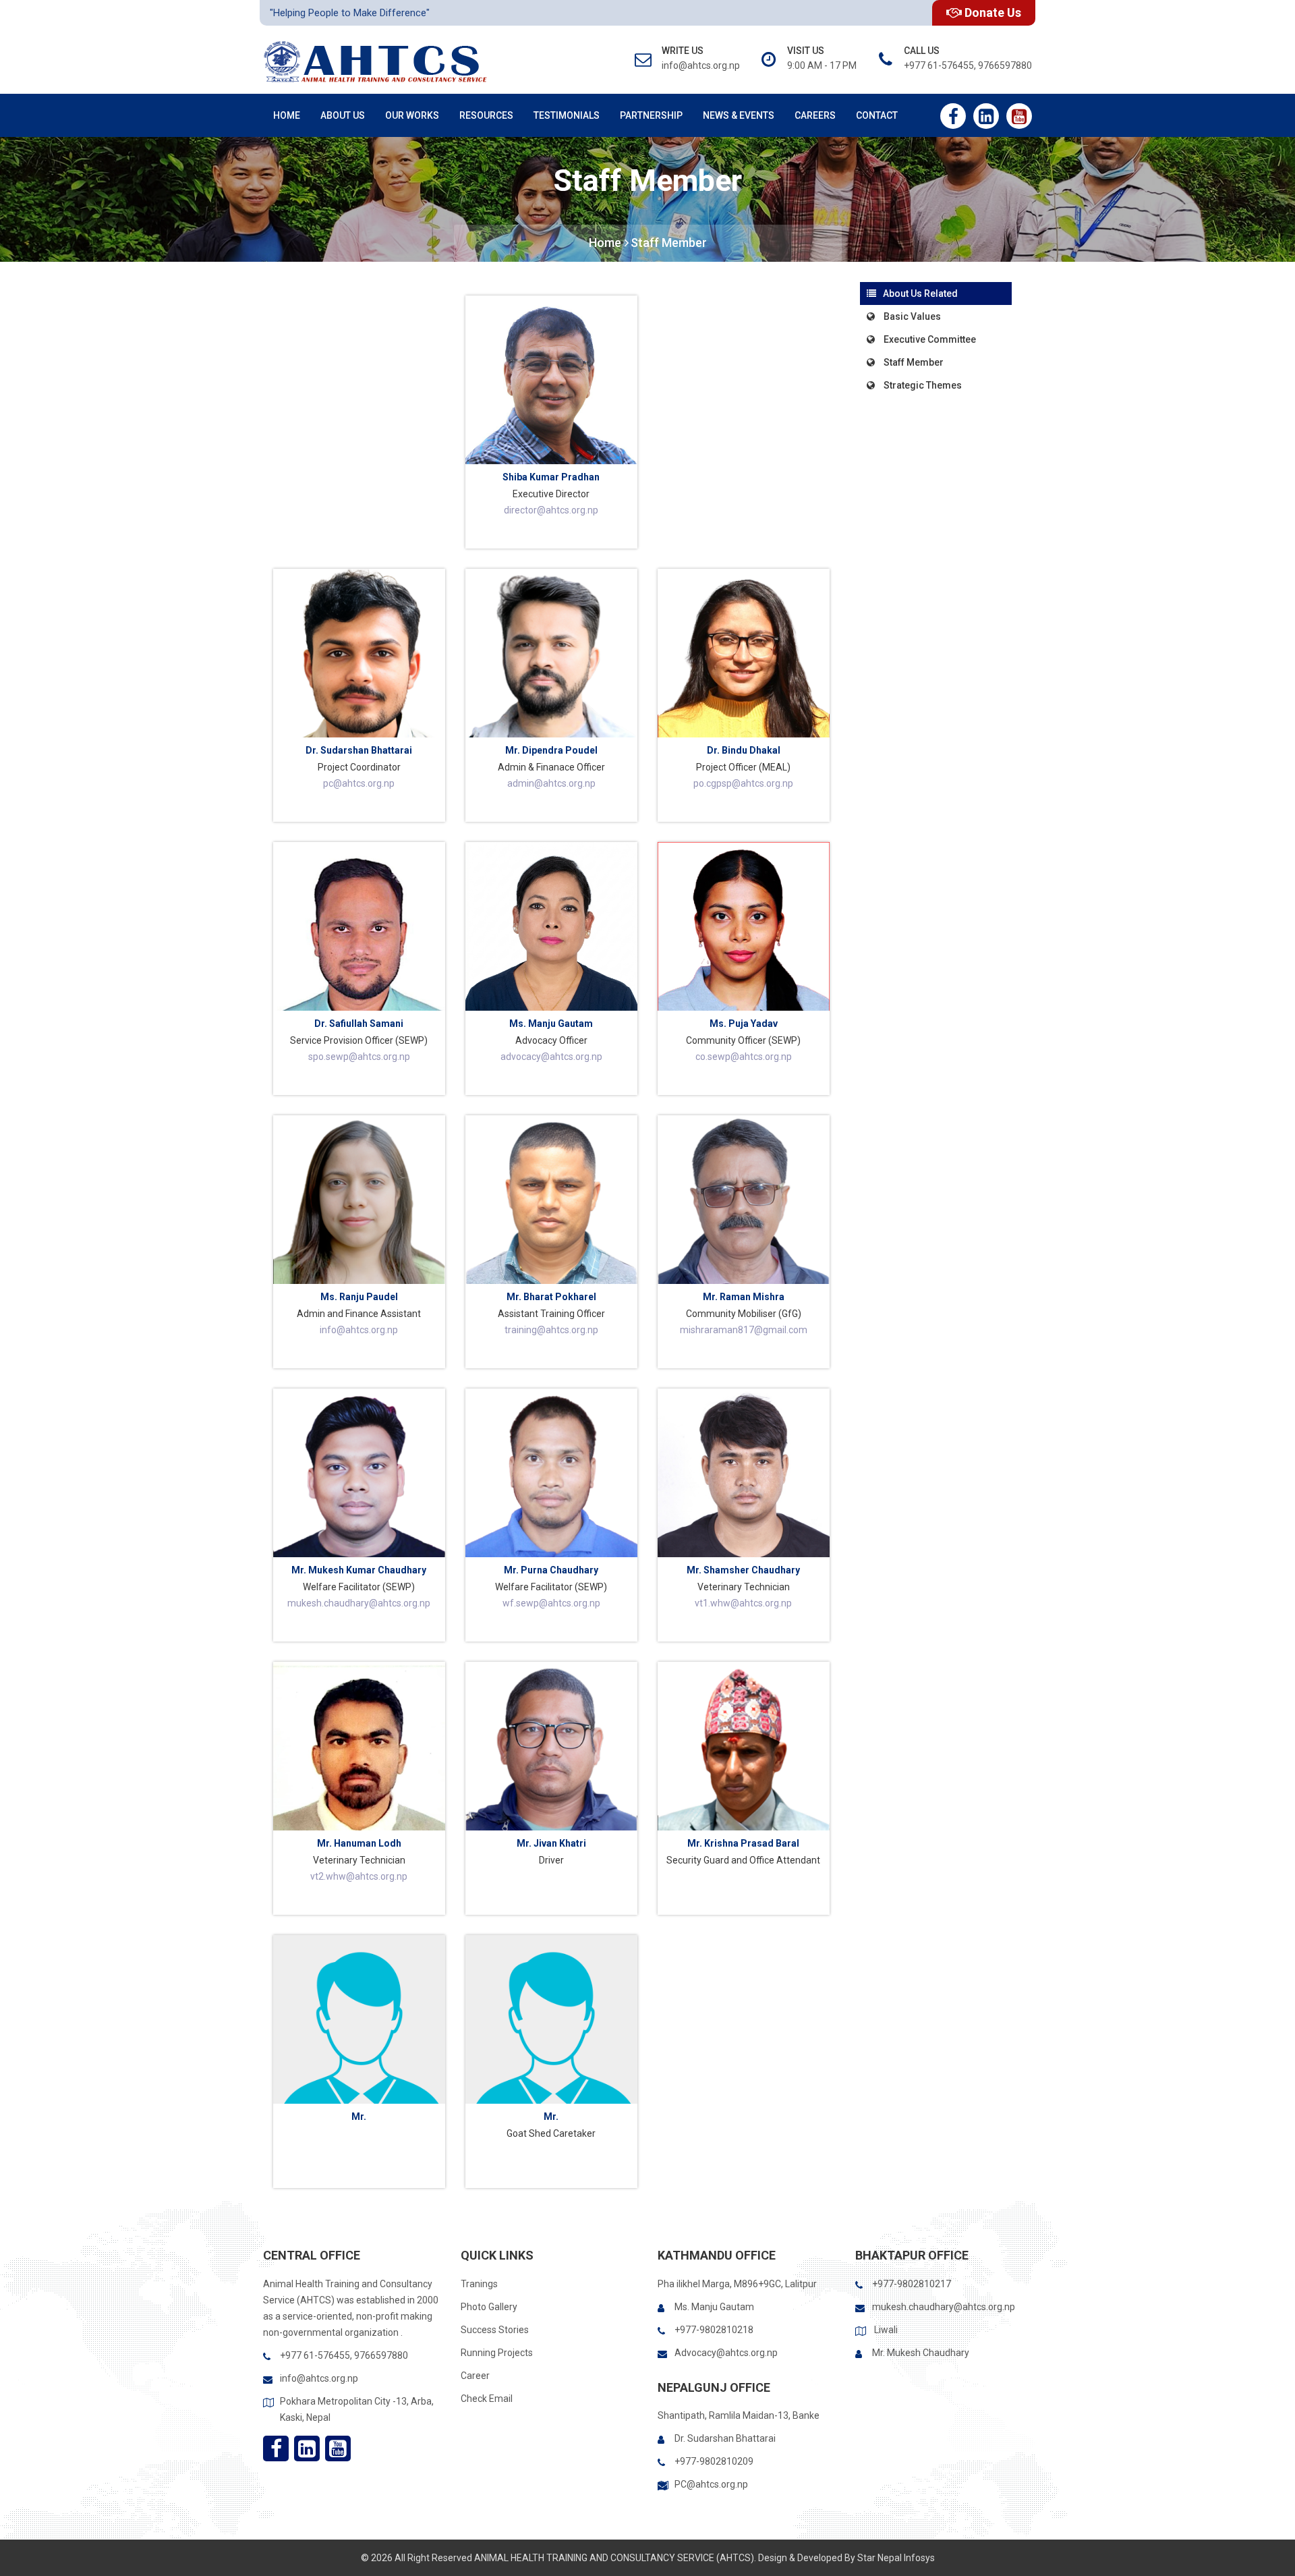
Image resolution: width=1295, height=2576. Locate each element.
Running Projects (497, 2353)
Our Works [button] (412, 115)
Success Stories (495, 2330)
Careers (815, 115)
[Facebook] (953, 116)
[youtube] (1019, 116)
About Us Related (920, 293)
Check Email (487, 2399)
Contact (877, 115)
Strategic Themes (922, 385)
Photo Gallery (489, 2307)
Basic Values (911, 316)
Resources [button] (486, 115)
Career (475, 2376)
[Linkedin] (986, 116)
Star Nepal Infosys (896, 2558)
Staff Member (669, 243)
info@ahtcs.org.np (319, 2378)
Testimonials (567, 115)
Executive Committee (929, 339)
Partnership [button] (651, 115)
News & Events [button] (739, 115)
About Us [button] (343, 115)
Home (287, 115)
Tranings (479, 2284)
